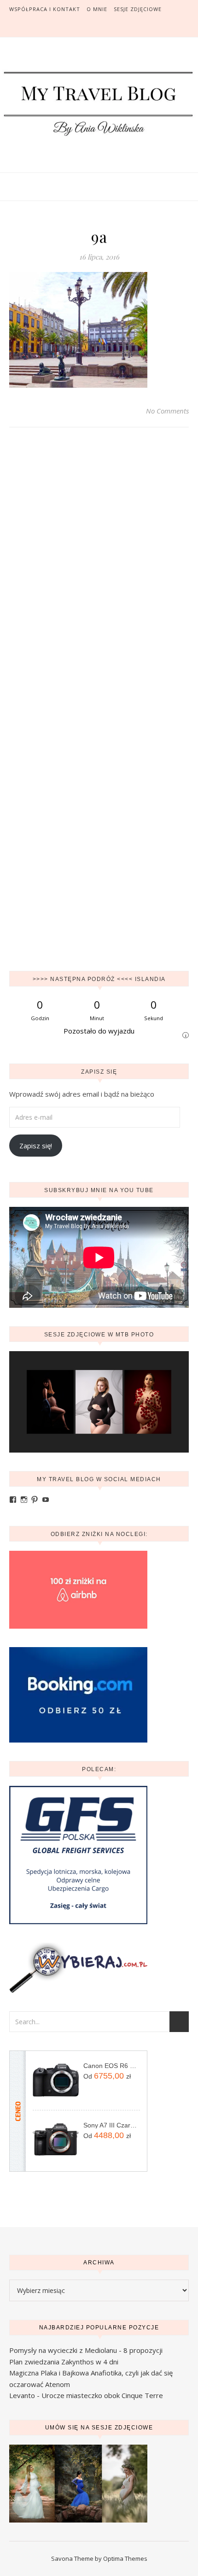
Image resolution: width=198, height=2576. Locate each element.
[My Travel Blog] (99, 103)
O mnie (97, 9)
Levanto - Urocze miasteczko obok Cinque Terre (86, 2395)
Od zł (107, 2076)
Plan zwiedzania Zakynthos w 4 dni (64, 2362)
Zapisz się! (36, 1146)
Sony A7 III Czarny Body (112, 2125)
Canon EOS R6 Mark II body (112, 2066)
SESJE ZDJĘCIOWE (138, 9)
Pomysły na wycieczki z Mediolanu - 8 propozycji (86, 2350)
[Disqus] (99, 568)
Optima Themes (125, 2558)
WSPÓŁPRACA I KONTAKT (45, 9)
